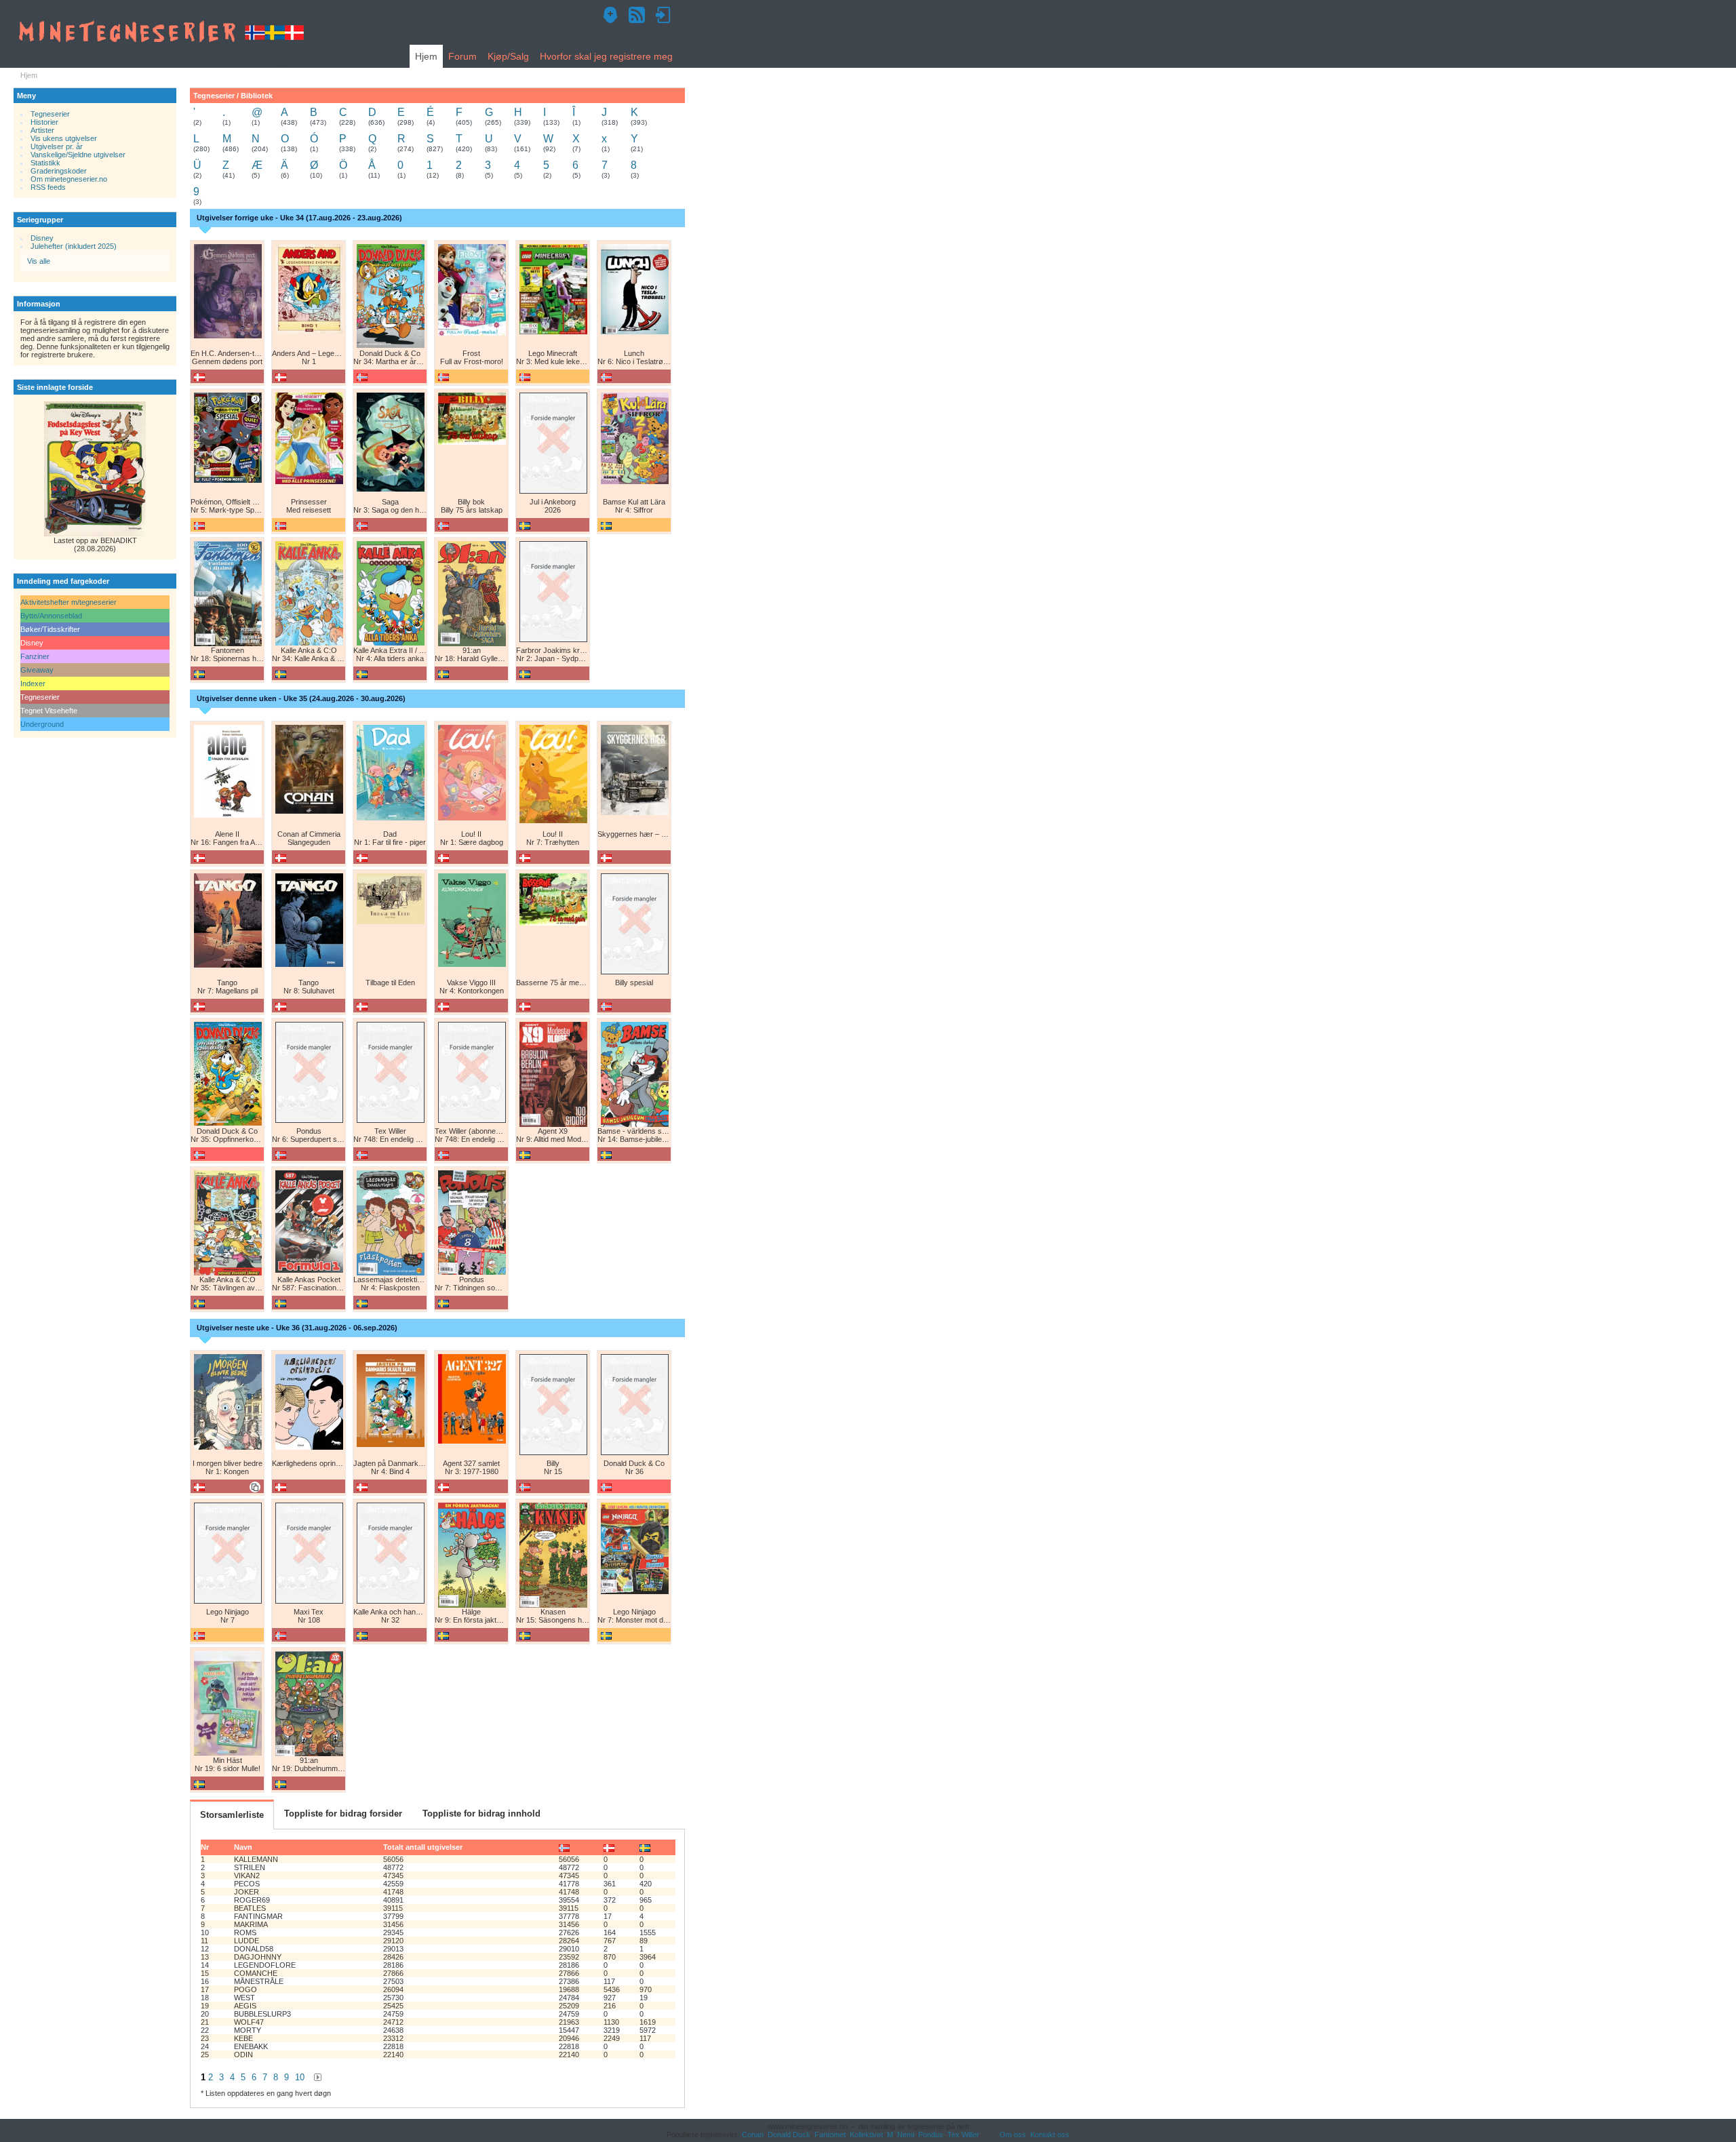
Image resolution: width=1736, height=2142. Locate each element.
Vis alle (39, 261)
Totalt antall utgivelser (423, 1847)
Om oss (1013, 2135)
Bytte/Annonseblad (51, 616)
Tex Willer (963, 2135)
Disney (42, 238)
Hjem (426, 56)
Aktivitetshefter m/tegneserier (68, 602)
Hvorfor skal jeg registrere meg (606, 56)
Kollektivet (866, 2135)
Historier (44, 122)
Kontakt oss (1050, 2135)
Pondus (931, 2135)
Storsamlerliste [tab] (232, 1815)
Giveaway (37, 670)
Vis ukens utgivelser (64, 138)
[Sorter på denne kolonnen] (564, 1847)
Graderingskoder (59, 171)
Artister (42, 130)
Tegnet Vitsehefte (49, 711)
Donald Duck (789, 2135)
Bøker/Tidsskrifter (50, 629)
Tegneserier (50, 114)
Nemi (906, 2135)
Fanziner (35, 656)
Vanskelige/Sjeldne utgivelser (78, 155)
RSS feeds (48, 187)
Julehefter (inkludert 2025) (74, 246)
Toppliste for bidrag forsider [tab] (343, 1813)
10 (300, 2077)
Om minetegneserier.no (69, 179)
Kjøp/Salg (508, 56)
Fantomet (830, 2135)
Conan (753, 2135)
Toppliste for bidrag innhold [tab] (481, 1813)
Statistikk (45, 163)
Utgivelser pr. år (57, 146)
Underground (42, 724)
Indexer (33, 683)
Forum (462, 56)
